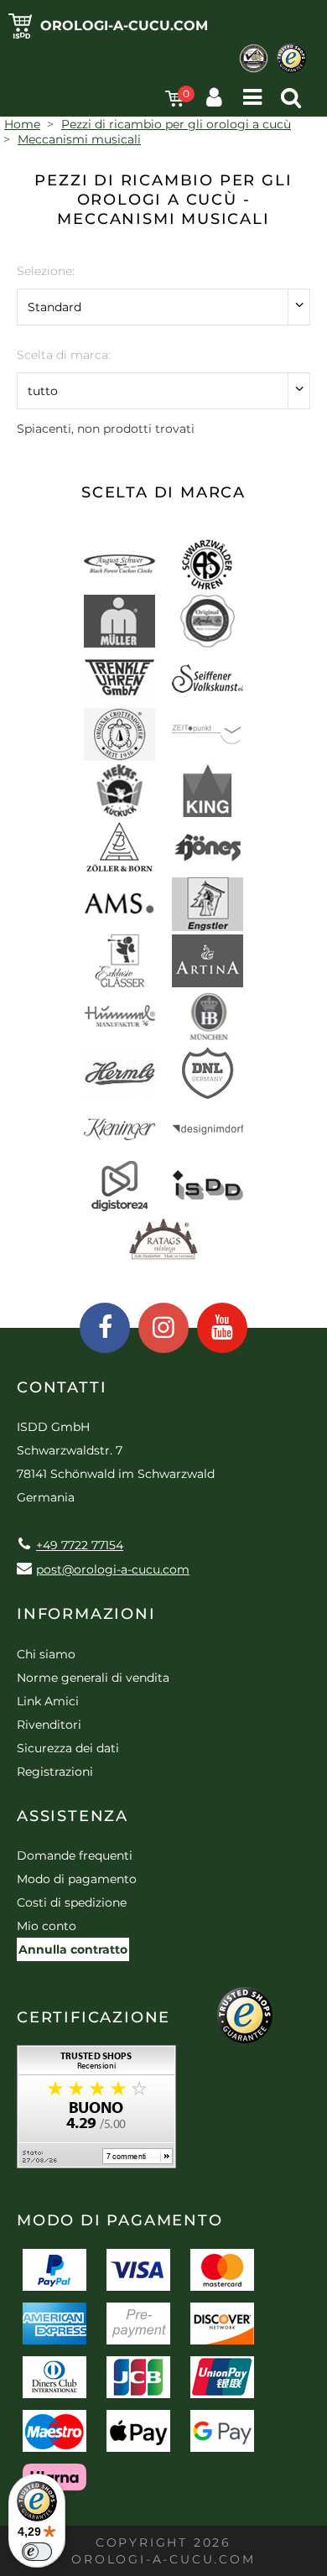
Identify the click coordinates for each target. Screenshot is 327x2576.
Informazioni (86, 1614)
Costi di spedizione (72, 1902)
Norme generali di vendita (93, 1678)
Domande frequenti (75, 1855)
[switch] (37, 2552)
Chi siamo (46, 1654)
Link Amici (48, 1701)
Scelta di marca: (64, 355)
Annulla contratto (73, 1949)
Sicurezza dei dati (68, 1748)
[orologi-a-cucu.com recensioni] (96, 2113)
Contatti (62, 1387)
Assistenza (73, 1816)
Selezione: (46, 271)
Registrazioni (55, 1772)
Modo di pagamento (77, 1879)
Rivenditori (49, 1725)
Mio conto (47, 1926)
